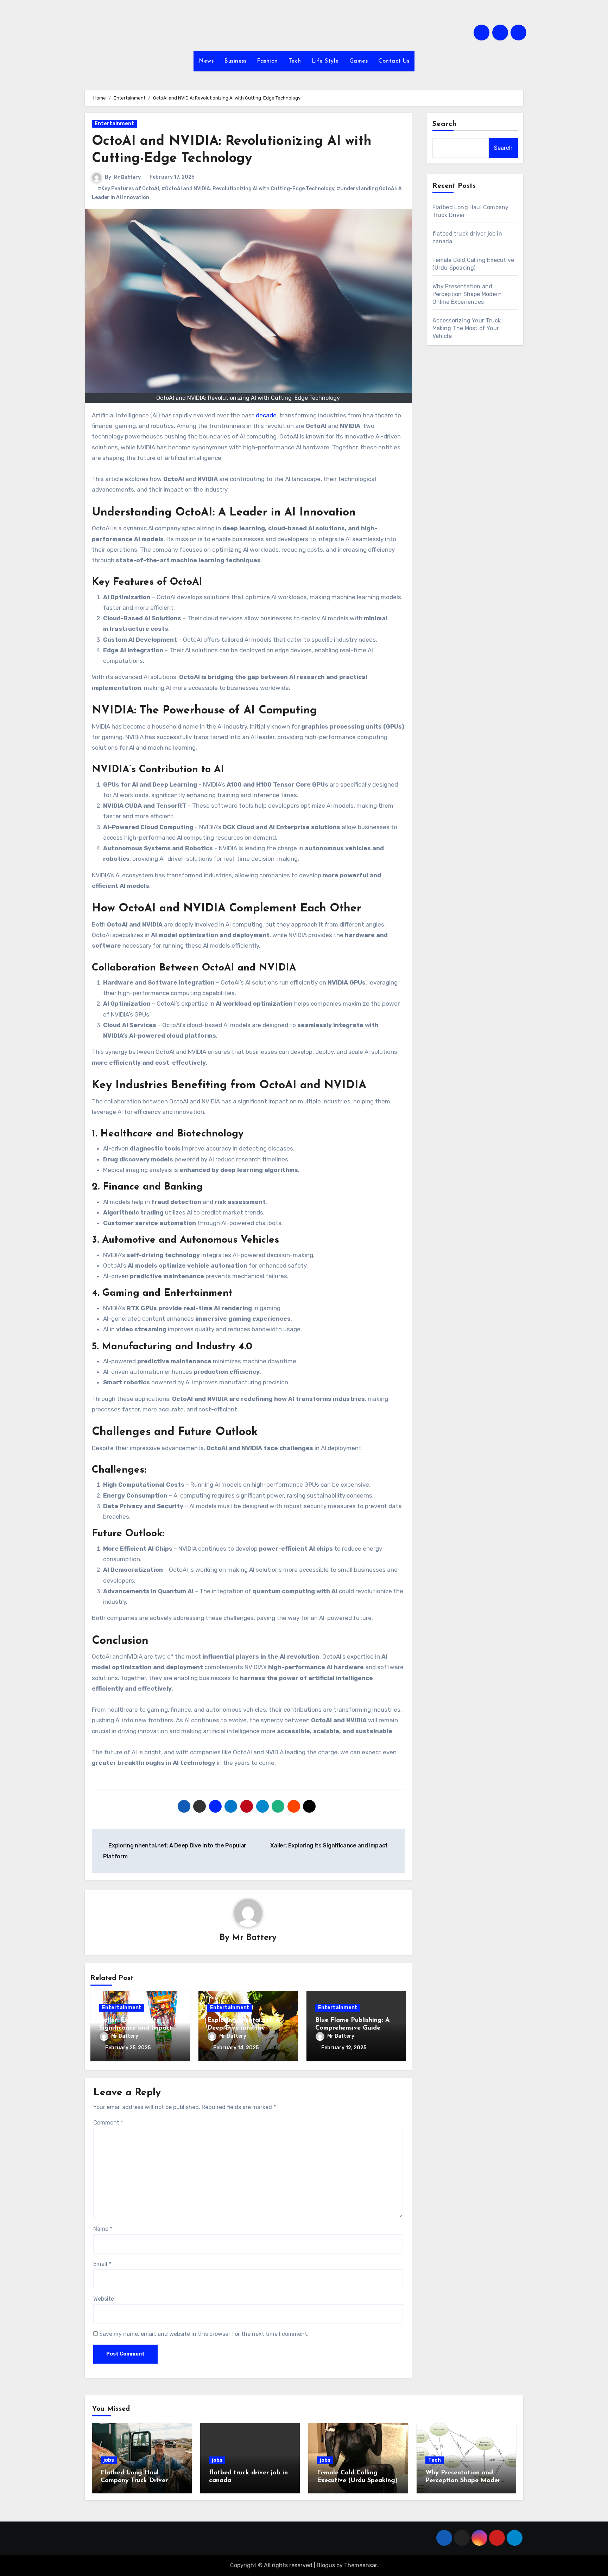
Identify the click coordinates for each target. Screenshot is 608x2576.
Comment (108, 2123)
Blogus (326, 2565)
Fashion (267, 61)
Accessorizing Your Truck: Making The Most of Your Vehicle (467, 328)
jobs (109, 2460)
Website (104, 2299)
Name (103, 2229)
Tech (295, 61)
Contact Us (394, 61)
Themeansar (360, 2565)
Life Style (325, 61)
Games (359, 61)
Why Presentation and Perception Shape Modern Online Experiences (467, 294)
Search (445, 124)
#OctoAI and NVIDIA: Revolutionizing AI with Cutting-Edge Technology (248, 189)
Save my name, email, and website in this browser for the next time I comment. (204, 2334)
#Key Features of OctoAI (128, 189)
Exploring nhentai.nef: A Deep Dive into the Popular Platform (244, 2028)
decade (266, 415)
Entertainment (114, 124)
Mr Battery (127, 177)
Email (102, 2264)
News (206, 61)
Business (235, 61)
